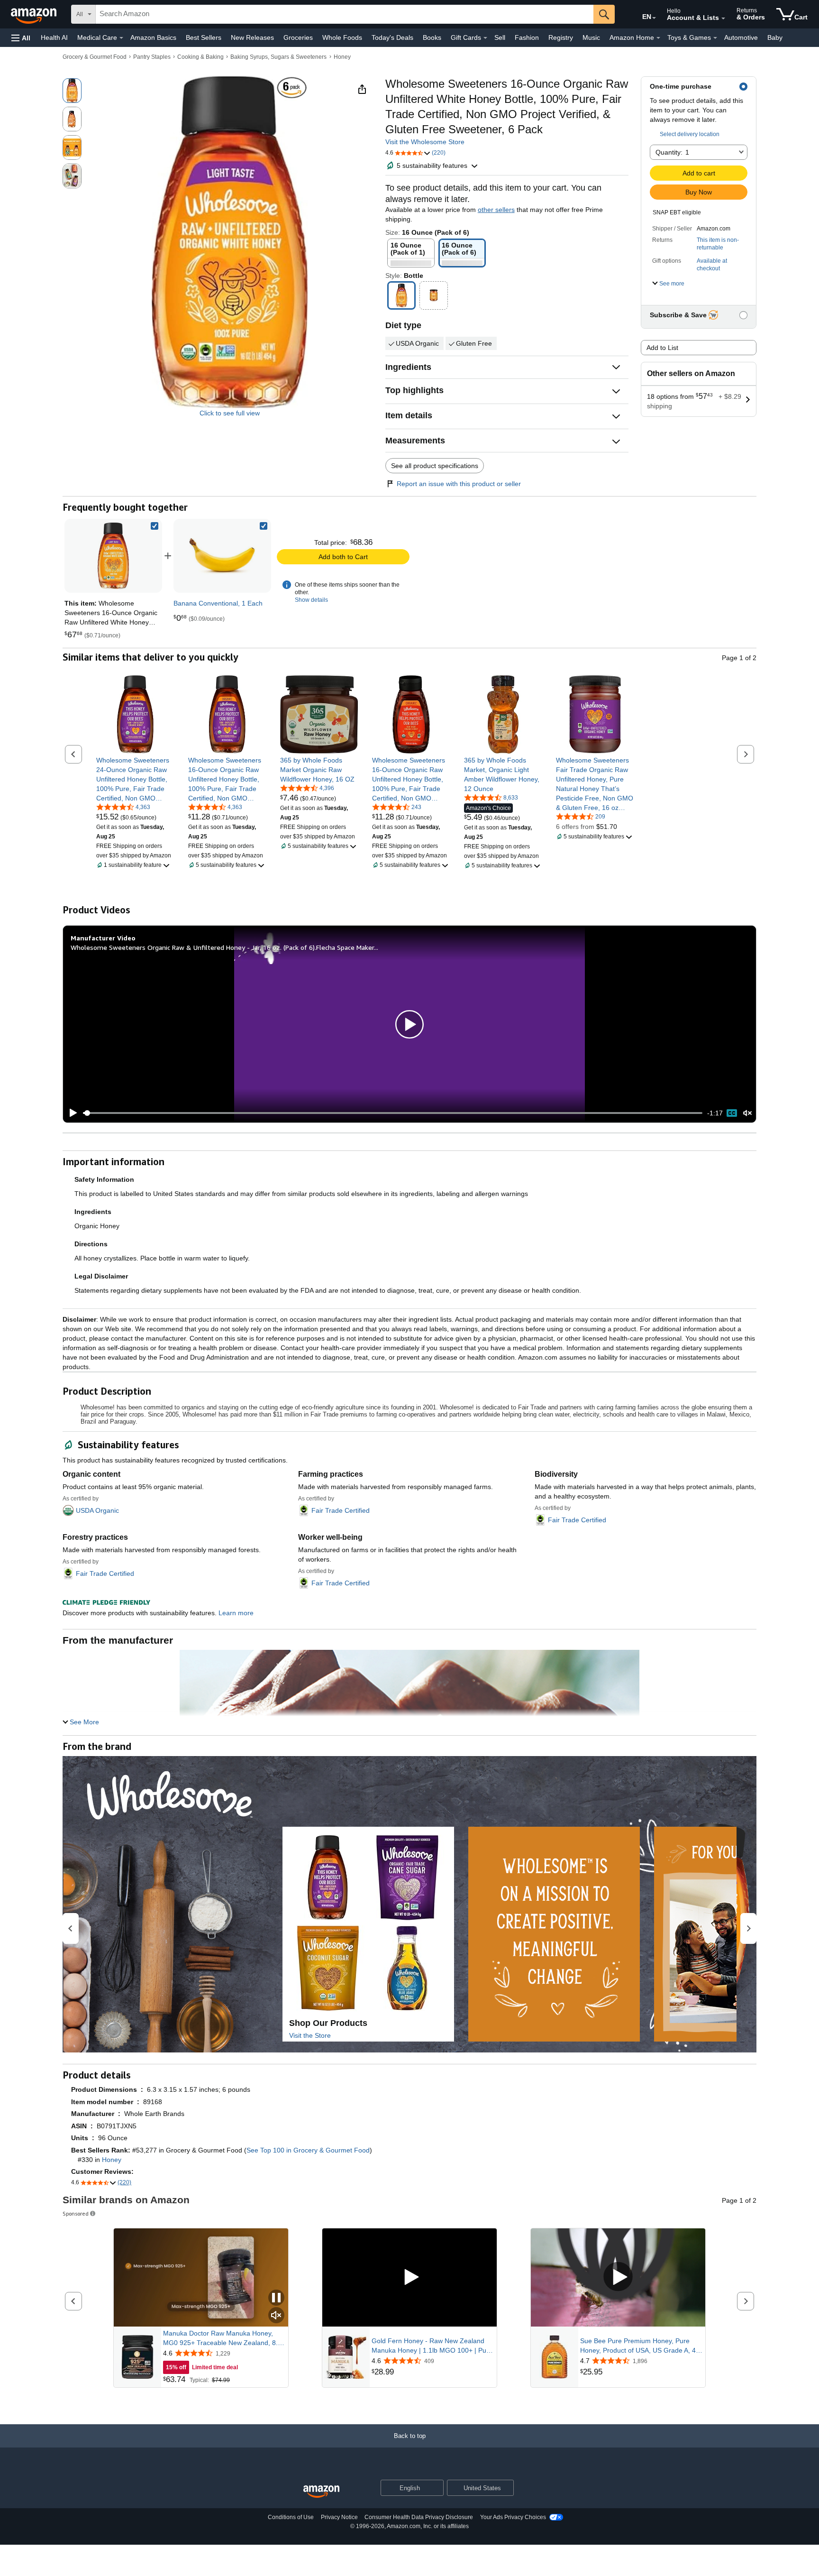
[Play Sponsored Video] (409, 2277)
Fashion (527, 37)
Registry (561, 37)
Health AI (54, 37)
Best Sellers (204, 37)
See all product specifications (435, 466)
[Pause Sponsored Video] (276, 2298)
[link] (222, 556)
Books (432, 37)
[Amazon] (35, 14)
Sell (500, 37)
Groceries (298, 37)
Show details (311, 600)
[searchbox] (345, 14)
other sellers (496, 210)
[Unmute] (747, 1113)
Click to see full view (230, 413)
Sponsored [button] (76, 2213)
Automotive (741, 37)
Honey (342, 57)
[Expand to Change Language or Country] (654, 18)
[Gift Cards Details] (485, 38)
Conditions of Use (291, 2517)
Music (591, 37)
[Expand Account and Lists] (723, 18)
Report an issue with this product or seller (459, 484)
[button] (21, 38)
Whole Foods (342, 37)
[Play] (71, 1113)
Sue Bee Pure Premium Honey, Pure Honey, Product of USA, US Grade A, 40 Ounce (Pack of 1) (640, 2346)
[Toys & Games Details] (715, 38)
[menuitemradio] (732, 1113)
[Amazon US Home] (321, 2492)
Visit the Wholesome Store (425, 142)
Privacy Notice (339, 2517)
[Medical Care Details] (121, 38)
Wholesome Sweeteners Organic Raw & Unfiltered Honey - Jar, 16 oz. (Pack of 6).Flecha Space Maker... (224, 947)
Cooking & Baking (200, 57)
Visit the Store (310, 2035)
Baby (775, 37)
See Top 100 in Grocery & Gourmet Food (308, 2150)
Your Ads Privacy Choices (513, 2517)
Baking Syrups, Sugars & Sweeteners (278, 57)
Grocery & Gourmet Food (95, 57)
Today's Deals (392, 37)
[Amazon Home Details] (658, 38)
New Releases (252, 37)
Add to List (662, 348)
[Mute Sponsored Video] (276, 2316)
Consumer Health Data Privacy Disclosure (419, 2517)
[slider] (393, 1113)
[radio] (72, 91)
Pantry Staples (152, 57)
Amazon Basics (153, 37)
